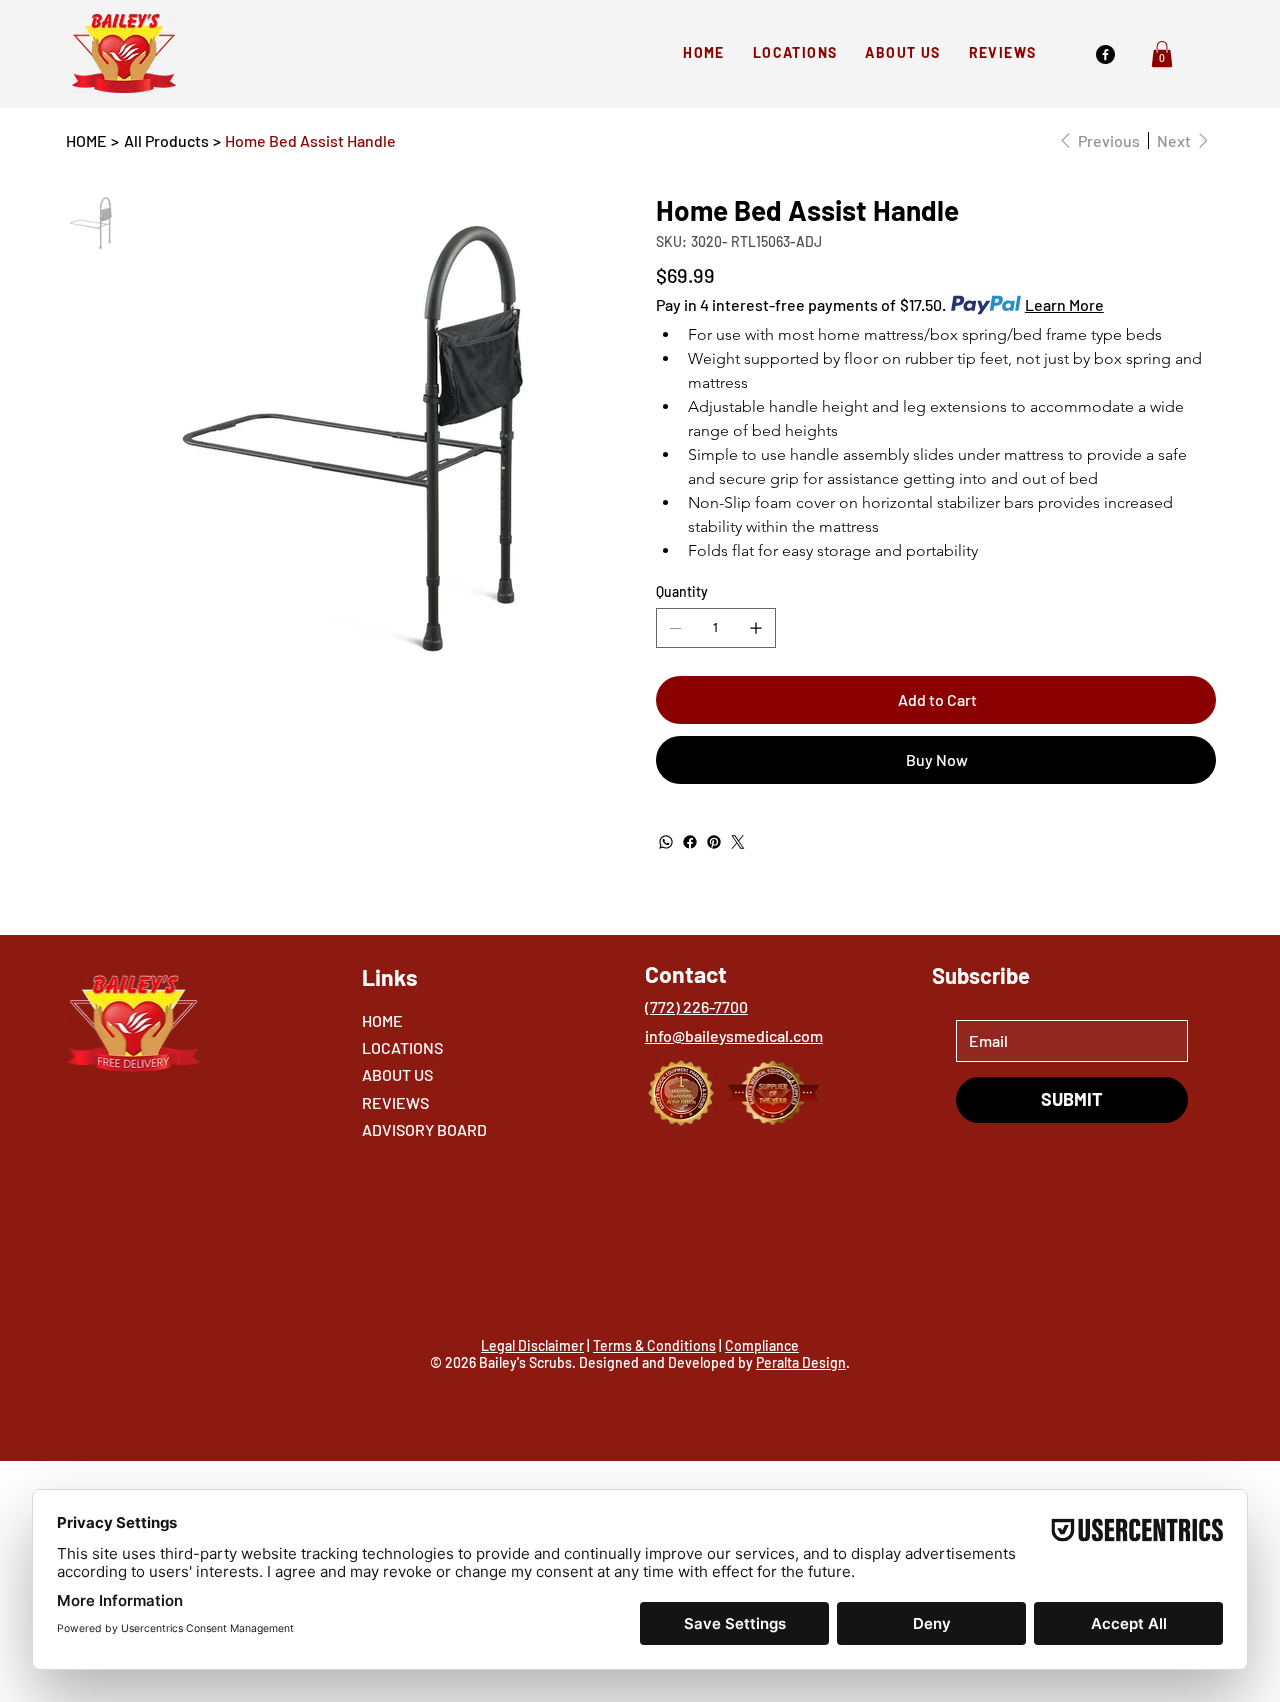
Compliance (762, 1345)
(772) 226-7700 (696, 1006)
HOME (382, 1020)
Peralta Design (801, 1362)
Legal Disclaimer (532, 1345)
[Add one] (756, 628)
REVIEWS (395, 1102)
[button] (1162, 54)
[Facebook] (1105, 54)
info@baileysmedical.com (734, 1035)
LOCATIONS (402, 1047)
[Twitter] (738, 842)
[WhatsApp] (666, 842)
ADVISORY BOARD (424, 1129)
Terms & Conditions (654, 1345)
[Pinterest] (714, 842)
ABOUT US (397, 1074)
